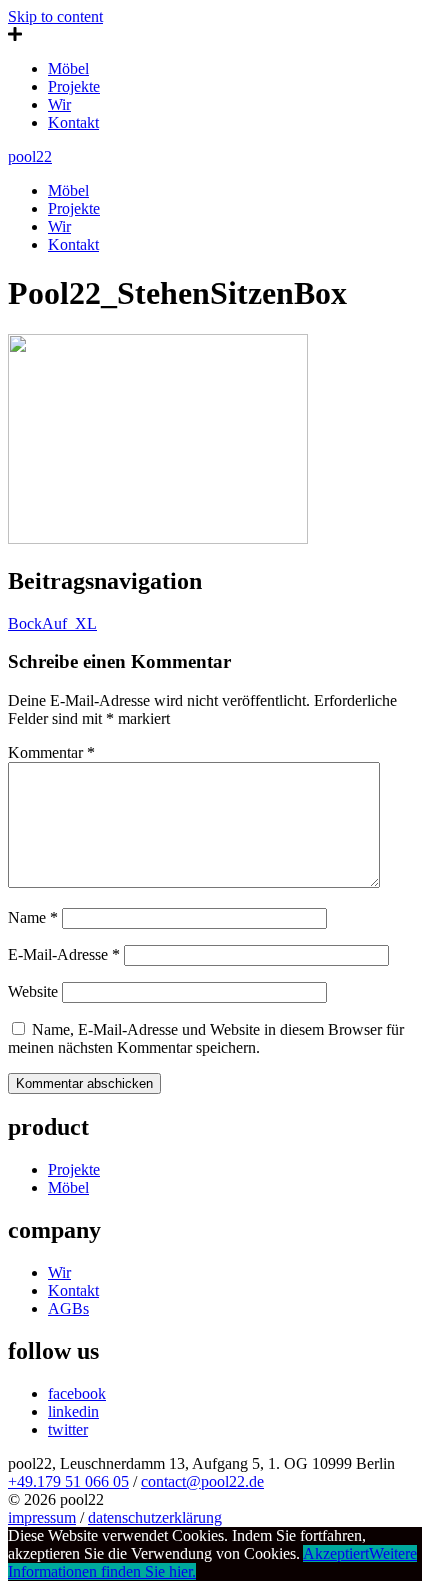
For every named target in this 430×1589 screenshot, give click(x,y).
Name (33, 917)
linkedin (73, 1411)
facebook (77, 1393)
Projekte (74, 86)
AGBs (68, 1308)
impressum (42, 1517)
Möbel (68, 68)
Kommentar (51, 752)
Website (33, 991)
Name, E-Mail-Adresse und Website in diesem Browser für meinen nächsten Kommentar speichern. (206, 1038)
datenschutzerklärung (155, 1517)
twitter (68, 1429)
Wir (59, 104)
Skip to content (55, 16)
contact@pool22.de (202, 1481)
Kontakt (73, 122)
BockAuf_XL (52, 623)
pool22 (30, 156)
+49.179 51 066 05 (68, 1481)
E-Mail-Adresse (64, 954)
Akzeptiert (336, 1553)
